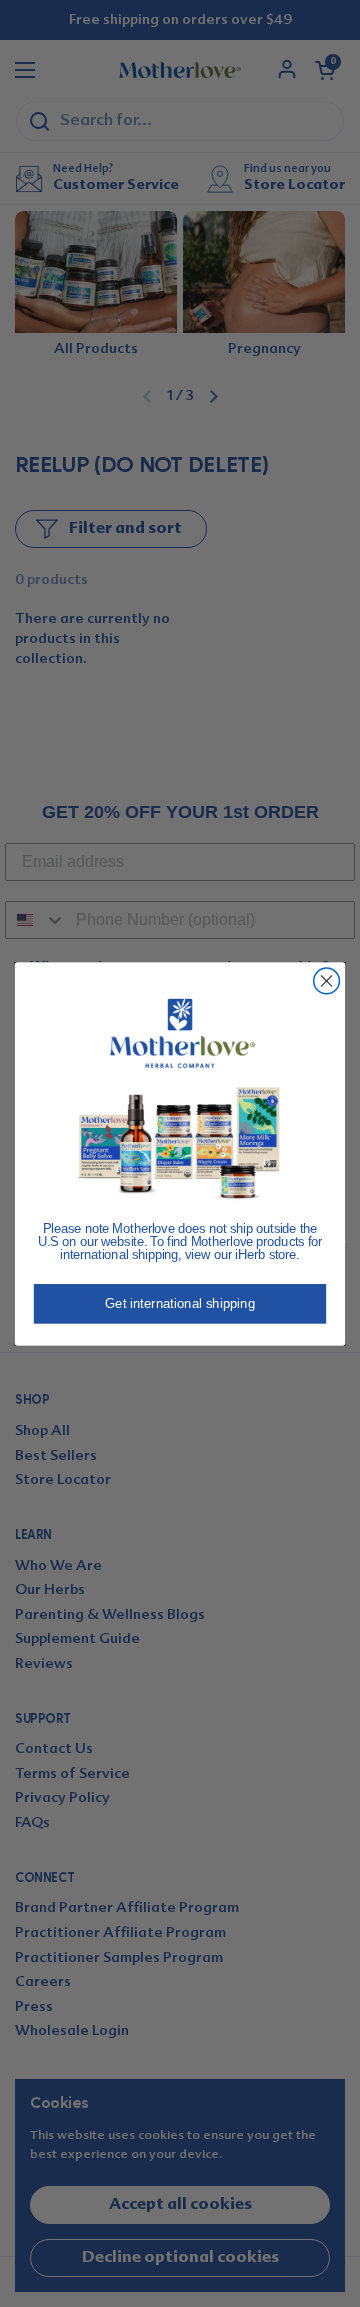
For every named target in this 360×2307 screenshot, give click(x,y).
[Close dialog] (327, 981)
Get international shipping (180, 1303)
